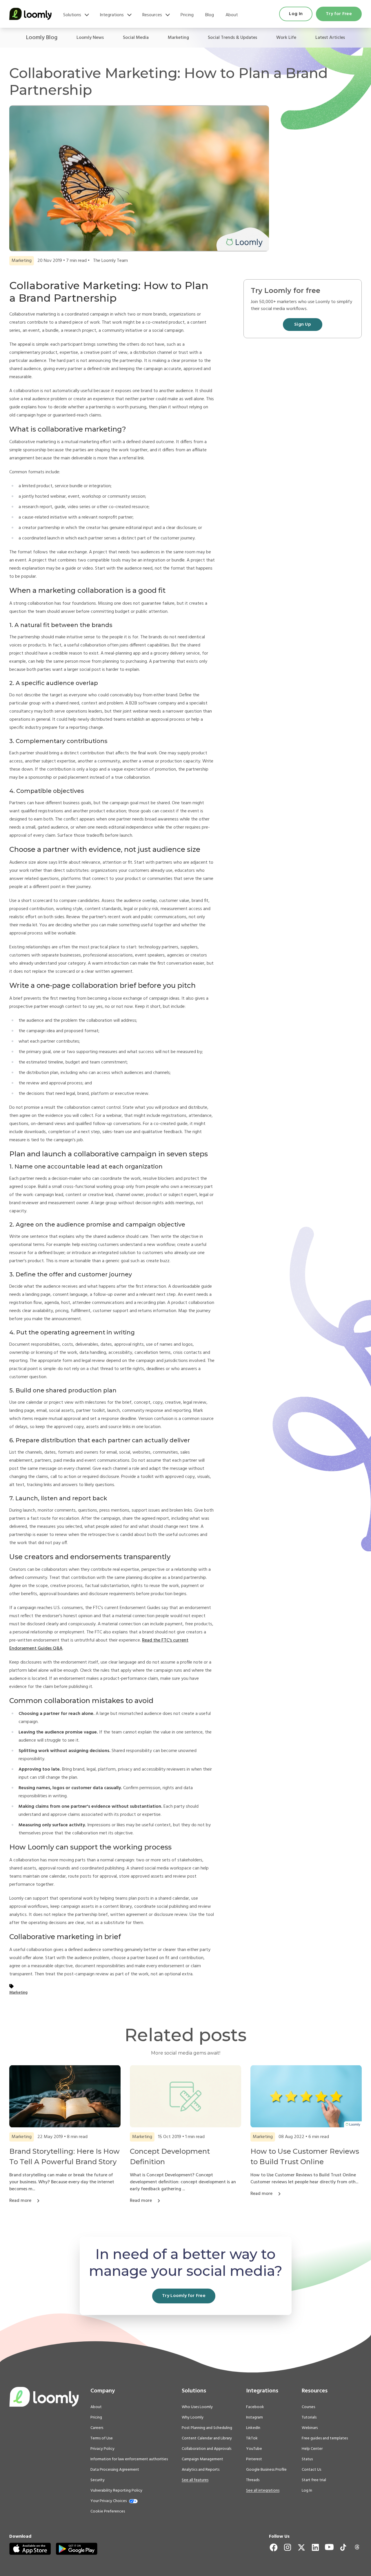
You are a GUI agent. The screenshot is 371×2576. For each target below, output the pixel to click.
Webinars (310, 2428)
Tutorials (309, 2418)
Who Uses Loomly (197, 2407)
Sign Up (303, 325)
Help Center (312, 2449)
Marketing (178, 38)
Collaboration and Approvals (207, 2449)
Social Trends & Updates (232, 38)
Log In (296, 14)
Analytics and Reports (201, 2470)
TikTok (252, 2439)
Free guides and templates (325, 2439)
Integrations (112, 15)
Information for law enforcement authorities (129, 2459)
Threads (253, 2480)
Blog (210, 15)
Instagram (254, 2418)
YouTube (254, 2449)
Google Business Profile (266, 2470)
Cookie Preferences (108, 2511)
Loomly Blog (42, 38)
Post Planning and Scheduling (207, 2428)
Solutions (72, 15)
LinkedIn (253, 2428)
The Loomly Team (110, 261)
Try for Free (339, 14)
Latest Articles (330, 38)
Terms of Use (102, 2439)
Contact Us (311, 2470)
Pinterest (254, 2459)
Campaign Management (202, 2459)
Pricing (187, 15)
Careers (97, 2428)
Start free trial (314, 2480)
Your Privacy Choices (109, 2501)
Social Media (136, 38)
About (232, 15)
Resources (152, 15)
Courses (308, 2407)
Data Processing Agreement (115, 2470)
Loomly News (90, 38)
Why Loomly (193, 2418)
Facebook (255, 2407)
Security (98, 2480)
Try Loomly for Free (184, 2296)
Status (307, 2459)
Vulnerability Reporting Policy (116, 2491)
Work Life (286, 38)
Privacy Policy (102, 2449)
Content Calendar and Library (207, 2439)
